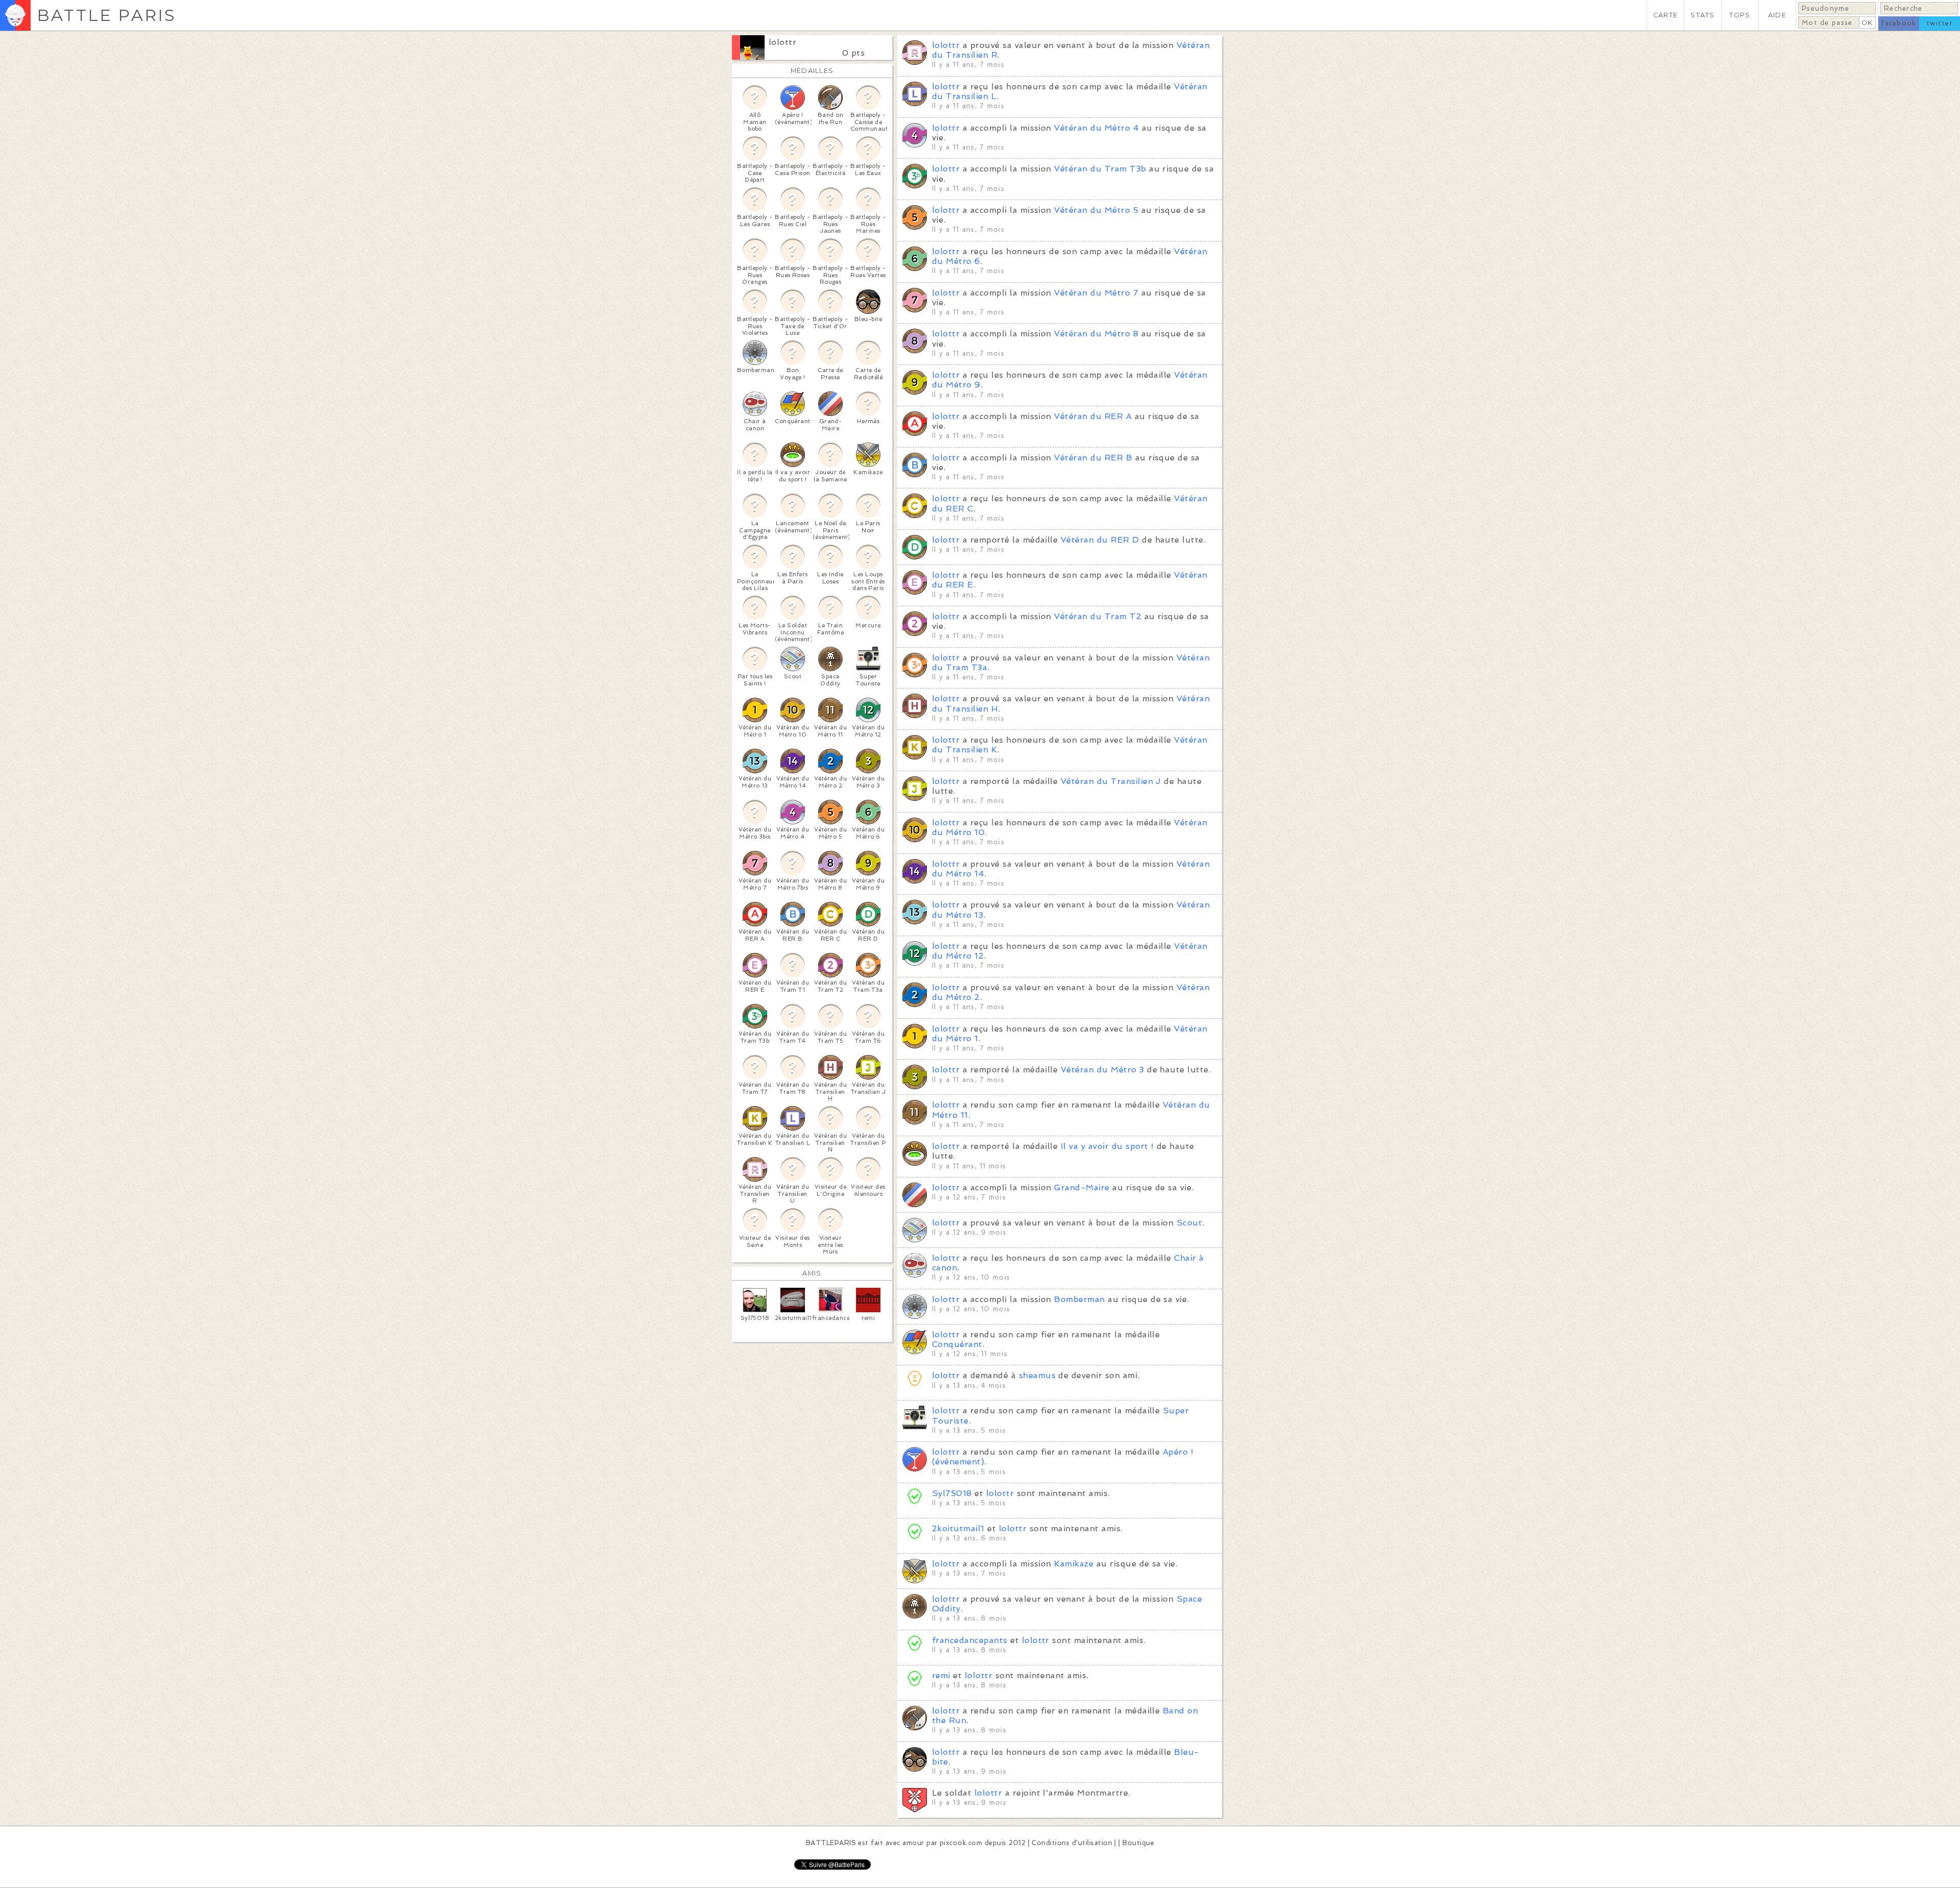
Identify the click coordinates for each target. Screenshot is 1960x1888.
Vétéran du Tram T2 (1098, 616)
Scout (1189, 1223)
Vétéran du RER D (1100, 540)
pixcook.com (961, 1843)
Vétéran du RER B (1093, 458)
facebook (1898, 23)
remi (941, 1675)
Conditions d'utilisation (1072, 1843)
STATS (1702, 15)
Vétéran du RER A (1093, 416)
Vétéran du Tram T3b (1100, 169)
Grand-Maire (1082, 1187)
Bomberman (1079, 1299)
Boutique (1138, 1843)
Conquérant (957, 1344)
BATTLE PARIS (106, 15)
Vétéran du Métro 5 (1096, 210)
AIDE (1777, 15)
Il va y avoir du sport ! (1107, 1146)
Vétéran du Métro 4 (1096, 128)
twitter (1940, 23)
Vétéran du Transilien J (1111, 781)
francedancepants (970, 1640)
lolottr (782, 42)
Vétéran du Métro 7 (1096, 293)
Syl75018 (952, 1493)
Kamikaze (1074, 1564)
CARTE (1665, 15)
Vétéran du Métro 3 (1102, 1070)
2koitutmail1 (958, 1528)
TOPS (1740, 15)
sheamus (1037, 1375)
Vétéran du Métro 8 (1096, 334)
